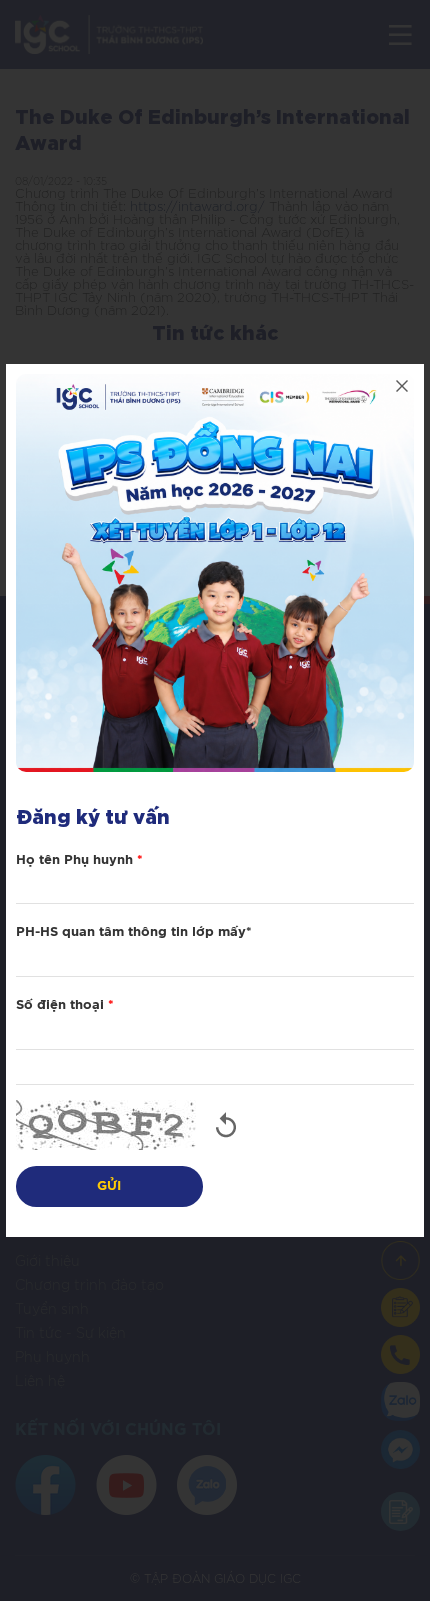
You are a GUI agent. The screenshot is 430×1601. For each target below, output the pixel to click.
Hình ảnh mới (226, 1125)
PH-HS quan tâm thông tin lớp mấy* (134, 932)
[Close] (402, 386)
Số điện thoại (65, 1005)
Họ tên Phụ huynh (79, 860)
